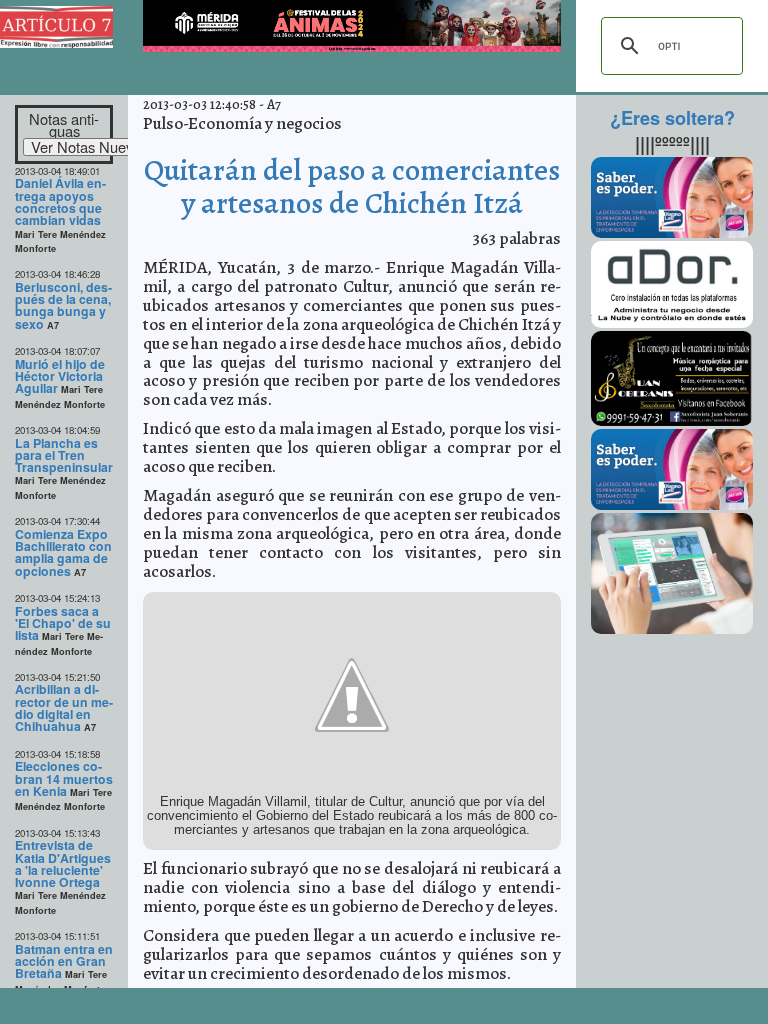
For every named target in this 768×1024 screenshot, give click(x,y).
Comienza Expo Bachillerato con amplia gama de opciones (63, 552)
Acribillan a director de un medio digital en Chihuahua (64, 707)
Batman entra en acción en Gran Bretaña (64, 961)
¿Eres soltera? (672, 118)
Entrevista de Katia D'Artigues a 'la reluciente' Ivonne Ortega (63, 863)
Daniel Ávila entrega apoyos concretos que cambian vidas (60, 201)
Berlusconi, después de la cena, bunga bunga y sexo (63, 305)
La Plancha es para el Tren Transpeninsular (64, 455)
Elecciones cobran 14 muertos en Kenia (64, 778)
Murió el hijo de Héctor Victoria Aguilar (60, 376)
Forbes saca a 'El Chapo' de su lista (63, 623)
